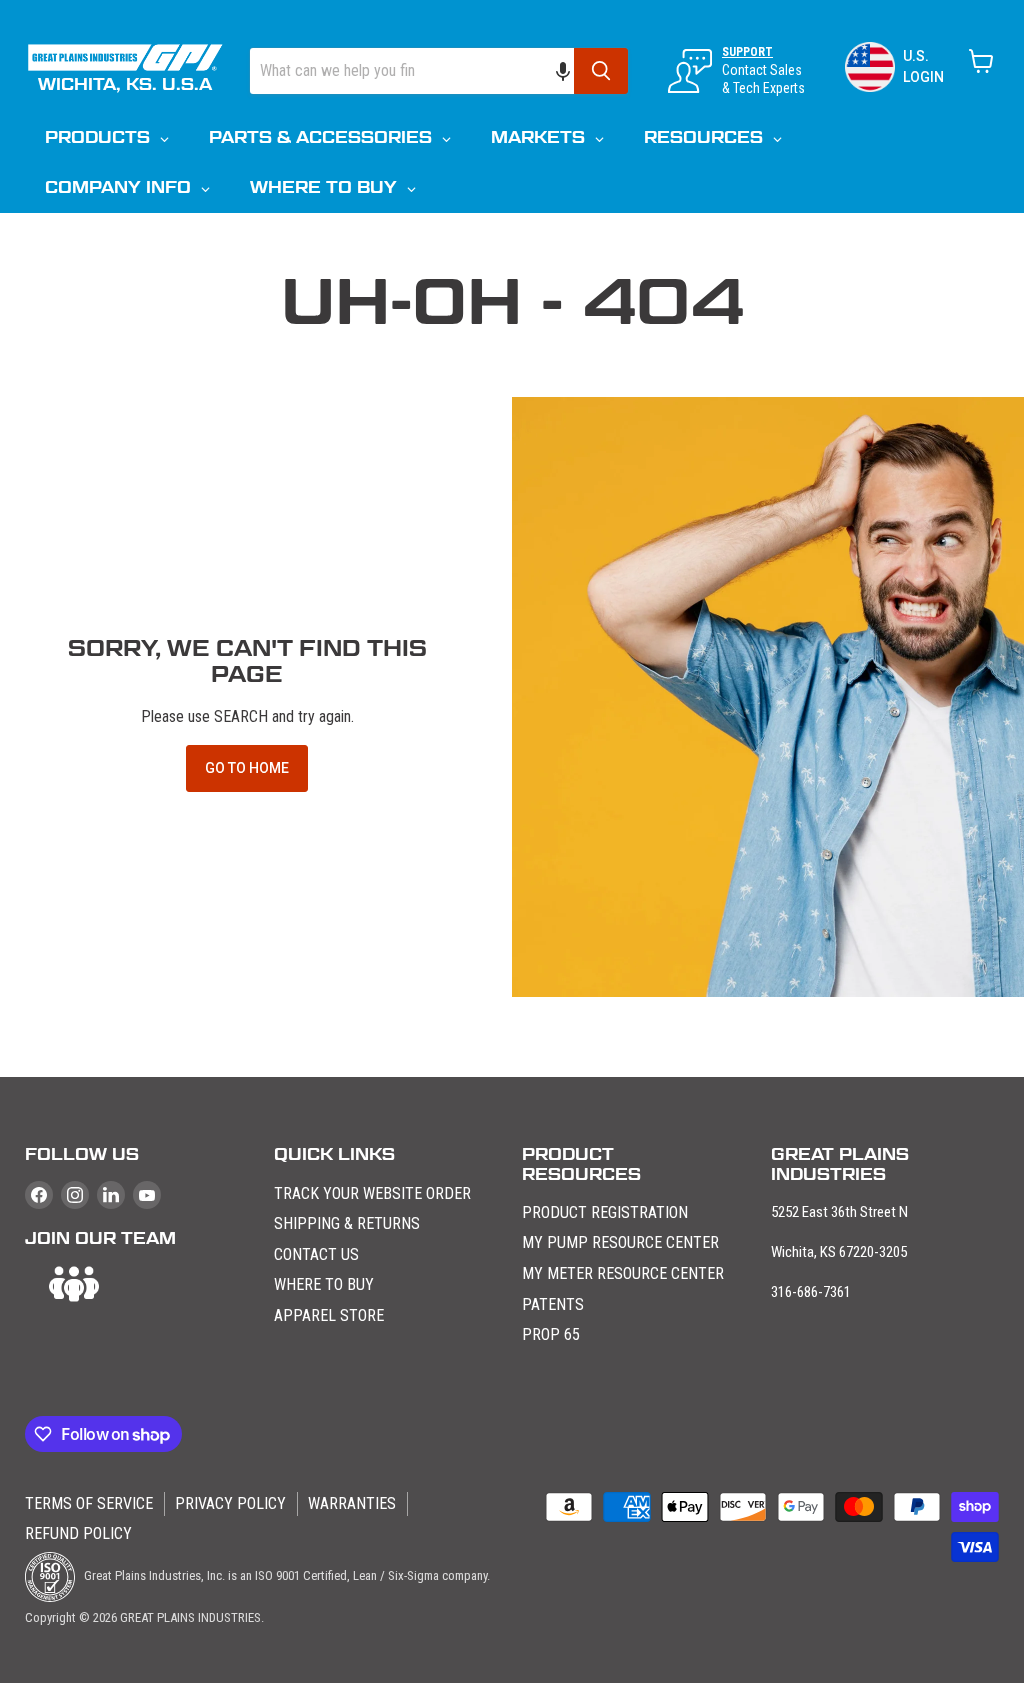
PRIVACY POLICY (230, 1503)
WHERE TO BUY (324, 1284)
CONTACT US (316, 1254)
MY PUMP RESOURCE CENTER (620, 1242)
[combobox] (412, 71)
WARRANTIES (352, 1503)
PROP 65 (551, 1334)
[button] (573, 71)
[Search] (601, 71)
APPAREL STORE (329, 1315)
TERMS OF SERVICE (89, 1503)
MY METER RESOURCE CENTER (623, 1273)
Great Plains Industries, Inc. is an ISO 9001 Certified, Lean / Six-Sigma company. (285, 1575)
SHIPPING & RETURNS (347, 1223)
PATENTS (553, 1304)
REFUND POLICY (78, 1533)
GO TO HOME (247, 768)
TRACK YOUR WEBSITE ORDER (372, 1193)
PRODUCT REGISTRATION (605, 1212)
